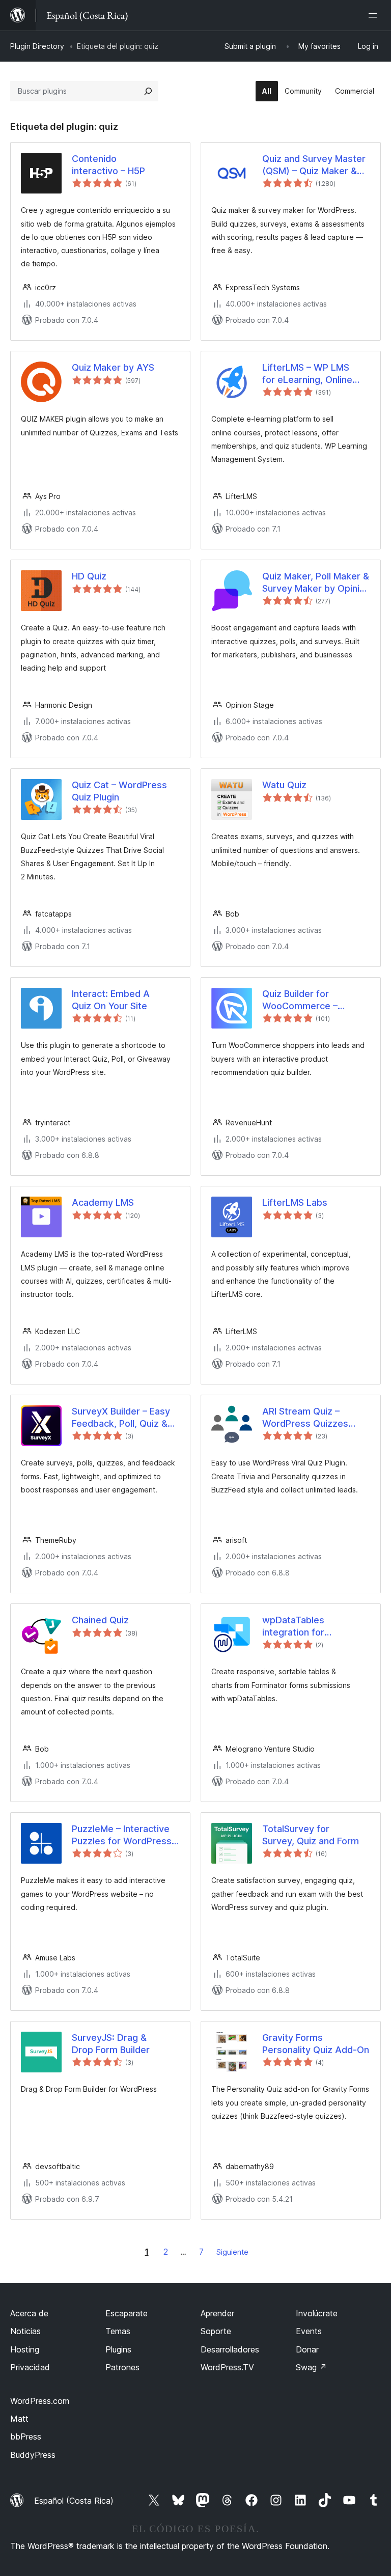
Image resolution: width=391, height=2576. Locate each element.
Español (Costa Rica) (74, 2501)
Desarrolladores (230, 2349)
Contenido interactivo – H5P (108, 164)
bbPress (26, 2436)
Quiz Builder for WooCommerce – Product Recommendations (303, 1000)
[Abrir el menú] (375, 15)
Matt (19, 2419)
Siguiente (232, 2252)
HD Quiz (89, 576)
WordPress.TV (227, 2367)
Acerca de (29, 2313)
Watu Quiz (284, 785)
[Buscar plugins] (148, 91)
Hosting (25, 2349)
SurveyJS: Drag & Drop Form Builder (111, 2043)
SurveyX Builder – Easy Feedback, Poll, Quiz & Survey (121, 1418)
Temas (118, 2331)
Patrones (122, 2367)
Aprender (217, 2313)
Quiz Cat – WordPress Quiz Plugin (119, 791)
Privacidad (30, 2367)
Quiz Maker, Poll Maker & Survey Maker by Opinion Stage (316, 583)
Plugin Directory (37, 46)
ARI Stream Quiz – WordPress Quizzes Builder (305, 1418)
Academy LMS (103, 1202)
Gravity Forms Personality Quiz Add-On (316, 2043)
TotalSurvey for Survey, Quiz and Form (311, 1835)
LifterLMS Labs (295, 1202)
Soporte (216, 2331)
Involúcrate (317, 2313)
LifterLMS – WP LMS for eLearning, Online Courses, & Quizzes (307, 374)
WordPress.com (40, 2401)
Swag (311, 2367)
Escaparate (127, 2313)
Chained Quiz (100, 1620)
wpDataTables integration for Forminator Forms (293, 1626)
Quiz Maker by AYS (113, 367)
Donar (307, 2349)
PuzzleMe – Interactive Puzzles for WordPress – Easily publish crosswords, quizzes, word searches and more (125, 1835)
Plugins (118, 2349)
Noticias (25, 2331)
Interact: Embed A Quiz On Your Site (111, 1000)
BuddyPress (33, 2455)
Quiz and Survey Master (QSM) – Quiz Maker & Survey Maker (314, 165)
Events (309, 2331)
